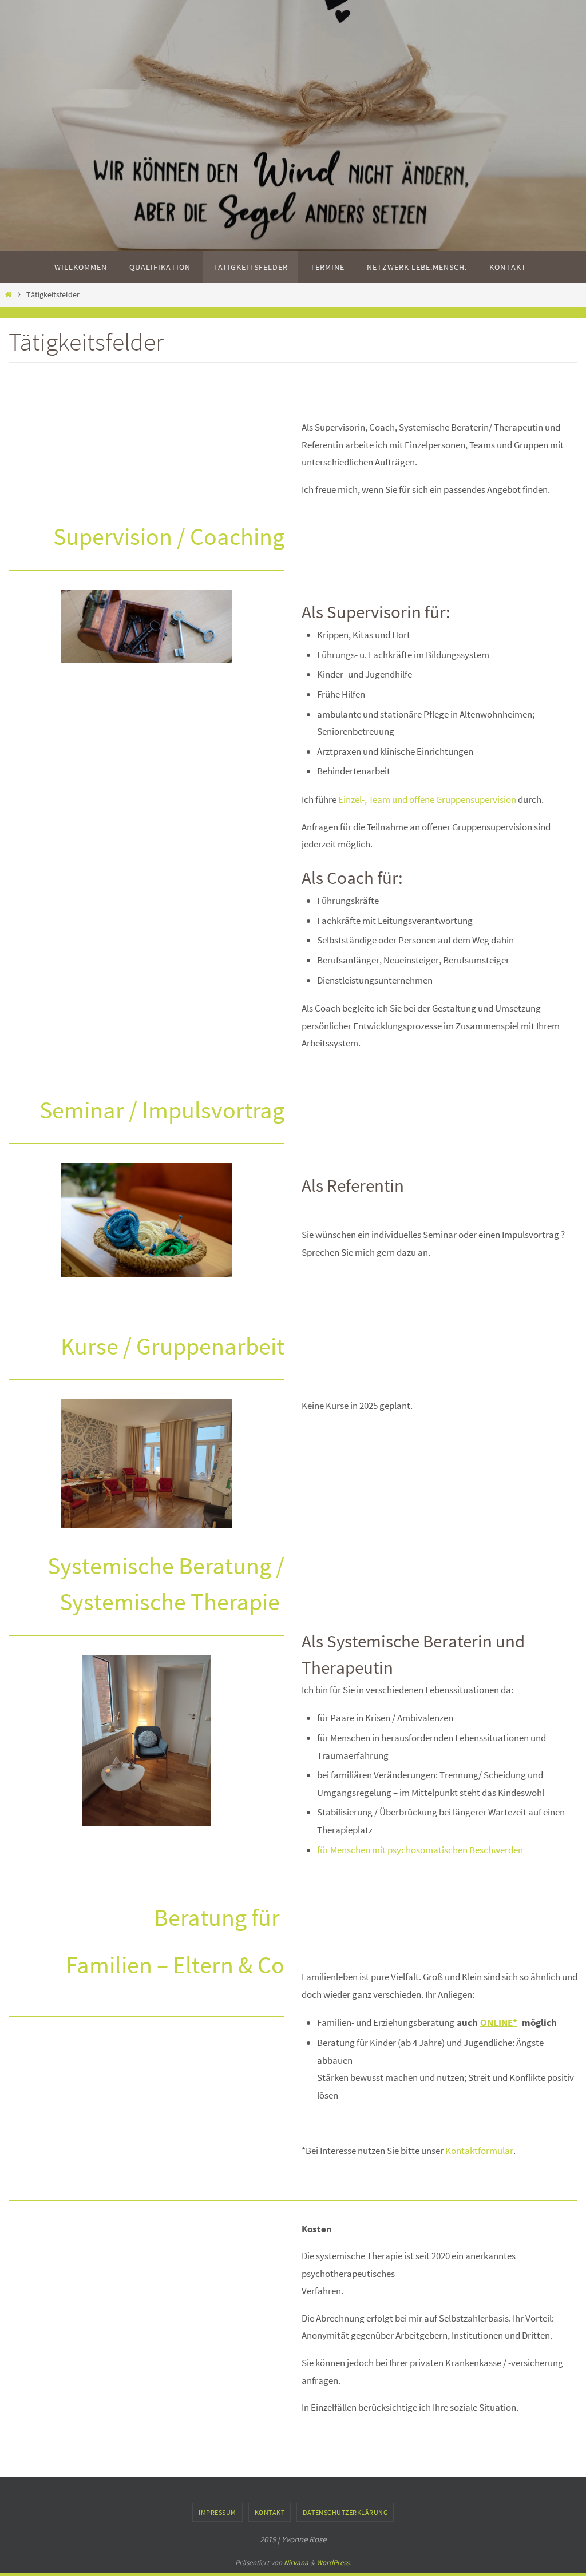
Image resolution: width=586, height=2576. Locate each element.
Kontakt (270, 2512)
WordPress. (334, 2563)
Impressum (217, 2512)
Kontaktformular (479, 2151)
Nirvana (296, 2563)
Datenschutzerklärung (345, 2512)
